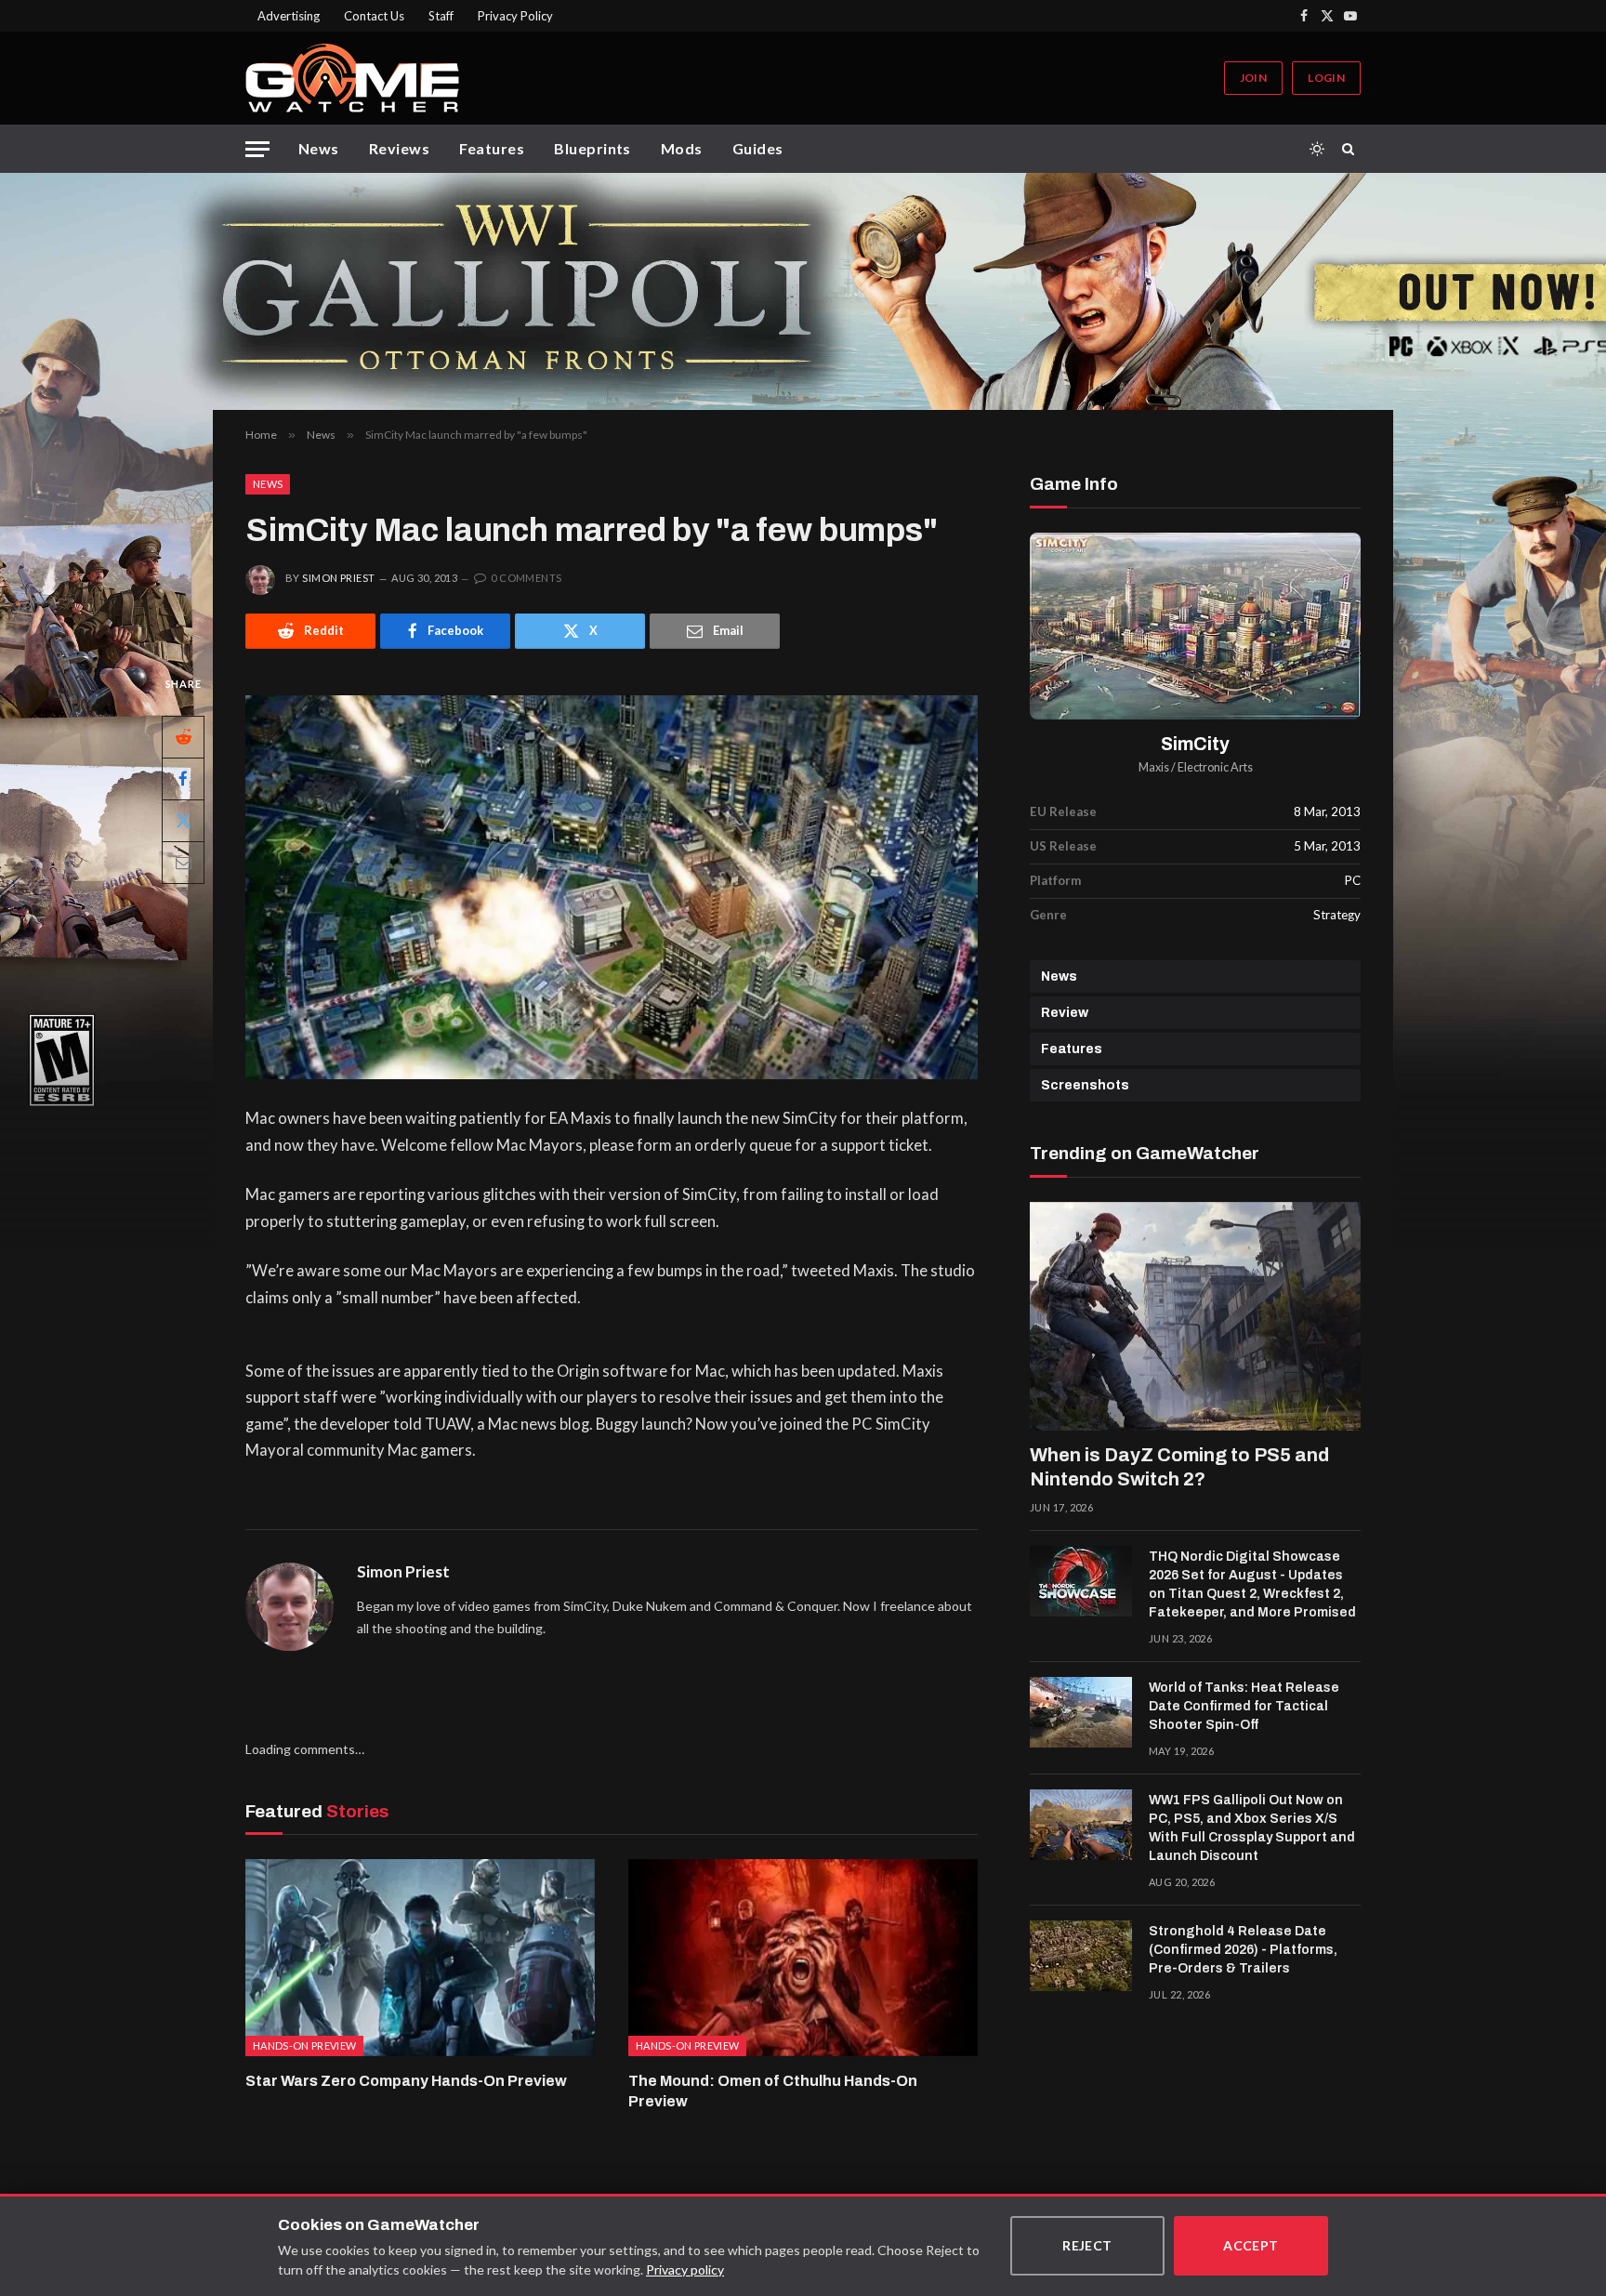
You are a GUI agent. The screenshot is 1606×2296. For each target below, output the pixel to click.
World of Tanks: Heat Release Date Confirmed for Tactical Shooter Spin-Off (1244, 1706)
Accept (1251, 2245)
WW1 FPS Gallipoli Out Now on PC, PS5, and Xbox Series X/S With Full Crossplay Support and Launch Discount (1252, 1828)
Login (1326, 78)
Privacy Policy (515, 16)
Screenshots (1085, 1085)
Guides (758, 148)
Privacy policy (685, 2270)
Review (1065, 1013)
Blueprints (592, 148)
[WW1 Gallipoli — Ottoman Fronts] (803, 291)
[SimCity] (1195, 626)
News (319, 148)
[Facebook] (183, 778)
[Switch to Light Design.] (1317, 149)
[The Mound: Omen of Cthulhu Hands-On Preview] (803, 1958)
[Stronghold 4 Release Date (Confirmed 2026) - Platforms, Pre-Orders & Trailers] (1081, 1956)
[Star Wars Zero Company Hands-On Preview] (420, 1958)
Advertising (289, 16)
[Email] (183, 862)
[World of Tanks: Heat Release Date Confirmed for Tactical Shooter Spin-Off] (1081, 1712)
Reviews (399, 148)
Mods (682, 148)
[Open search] (1351, 149)
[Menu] (257, 149)
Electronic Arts (1215, 767)
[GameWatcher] (352, 78)
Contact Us (374, 16)
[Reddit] (183, 736)
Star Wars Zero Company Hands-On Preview (406, 2081)
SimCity (1195, 744)
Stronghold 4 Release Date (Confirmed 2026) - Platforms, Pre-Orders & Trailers (1243, 1950)
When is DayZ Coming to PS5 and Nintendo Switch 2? (1179, 1467)
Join (1253, 78)
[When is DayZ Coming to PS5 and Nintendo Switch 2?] (1195, 1316)
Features (492, 148)
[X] (183, 820)
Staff (441, 16)
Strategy (1337, 915)
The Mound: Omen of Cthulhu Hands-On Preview (773, 2091)
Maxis (1154, 767)
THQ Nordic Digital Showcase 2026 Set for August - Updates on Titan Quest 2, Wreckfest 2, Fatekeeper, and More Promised (1252, 1584)
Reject (1087, 2245)
